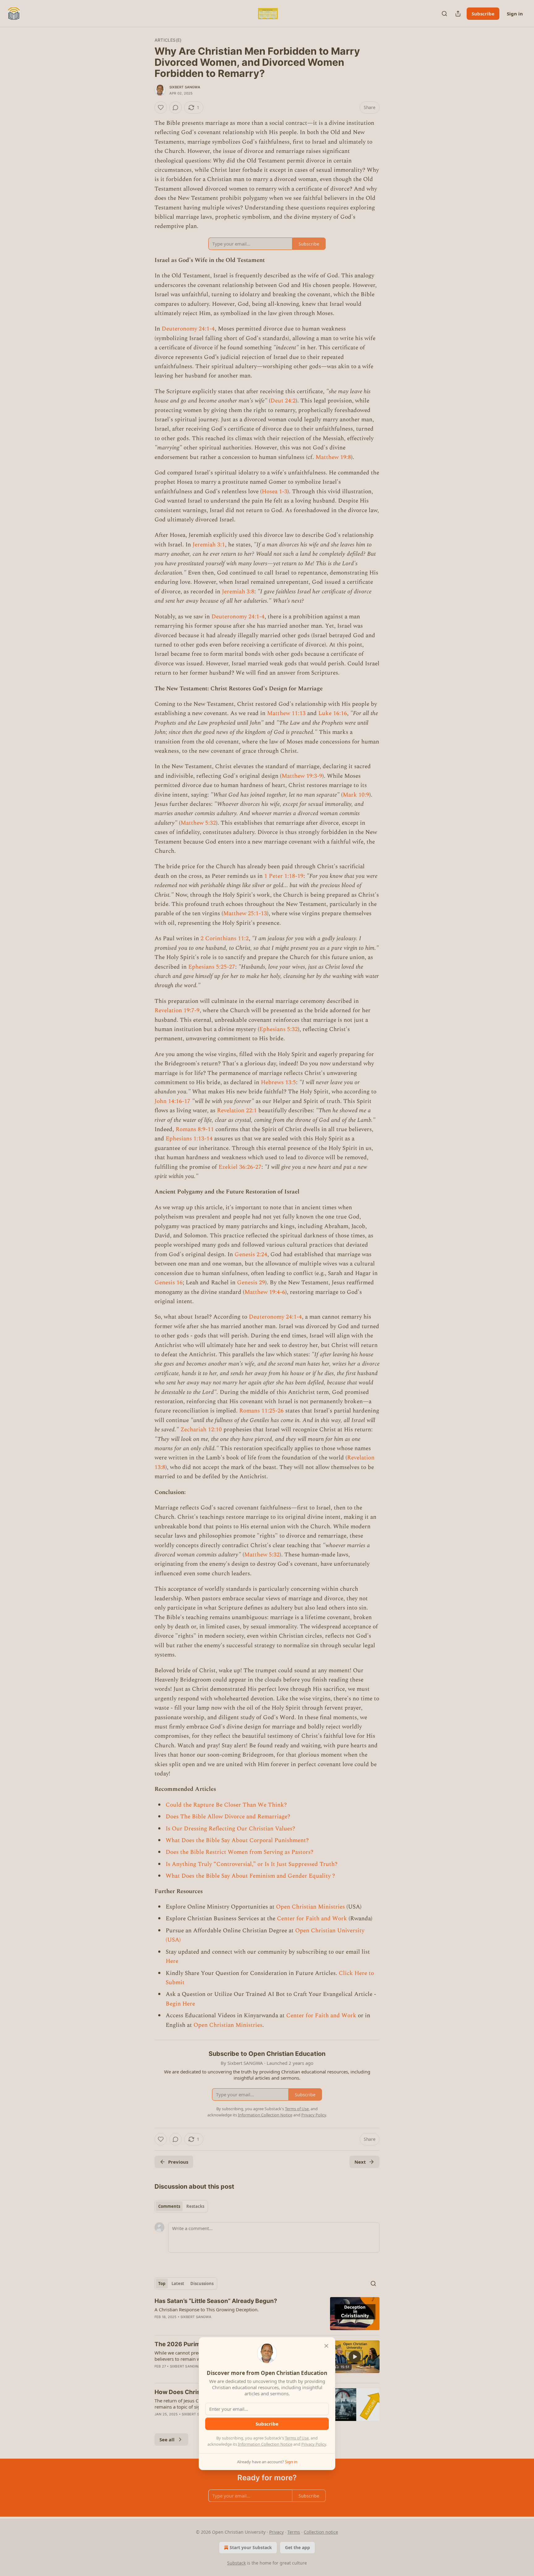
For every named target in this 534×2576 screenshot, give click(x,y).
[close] (326, 2346)
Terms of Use (297, 2438)
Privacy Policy (314, 2444)
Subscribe (267, 2424)
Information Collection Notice (265, 2444)
